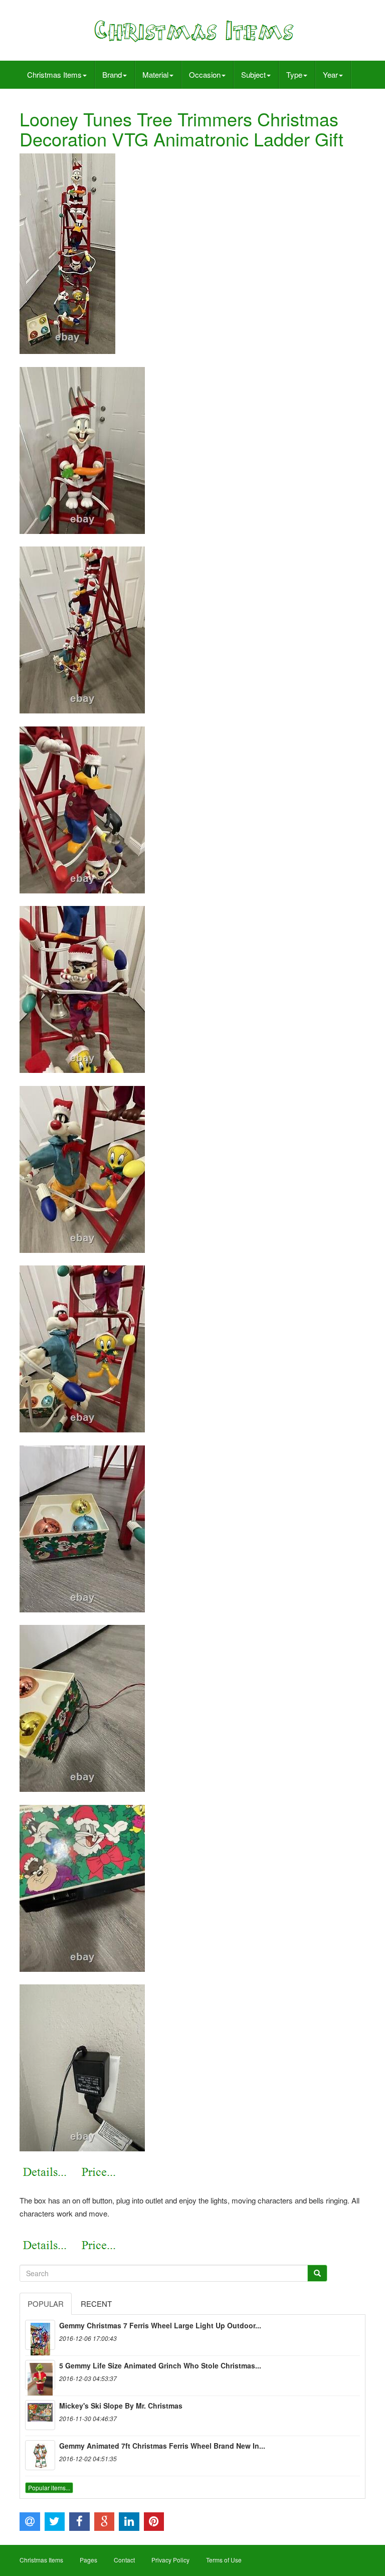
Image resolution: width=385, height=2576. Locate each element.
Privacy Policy (170, 2560)
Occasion (205, 74)
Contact (124, 2560)
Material (155, 74)
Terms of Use (224, 2560)
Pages (88, 2560)
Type (294, 74)
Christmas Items (54, 74)
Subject (253, 74)
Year (330, 74)
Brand (112, 74)
